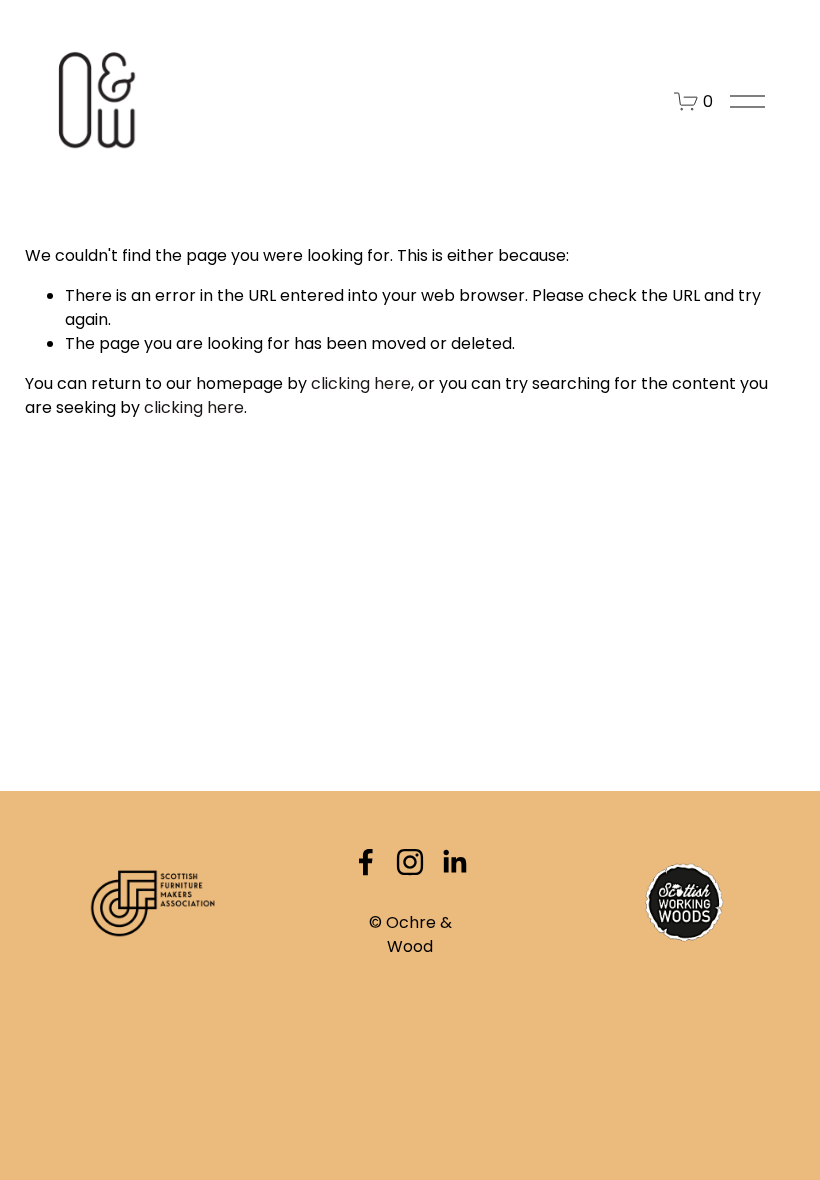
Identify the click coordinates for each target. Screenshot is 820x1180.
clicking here (361, 383)
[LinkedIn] (454, 862)
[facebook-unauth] (366, 862)
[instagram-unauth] (410, 862)
